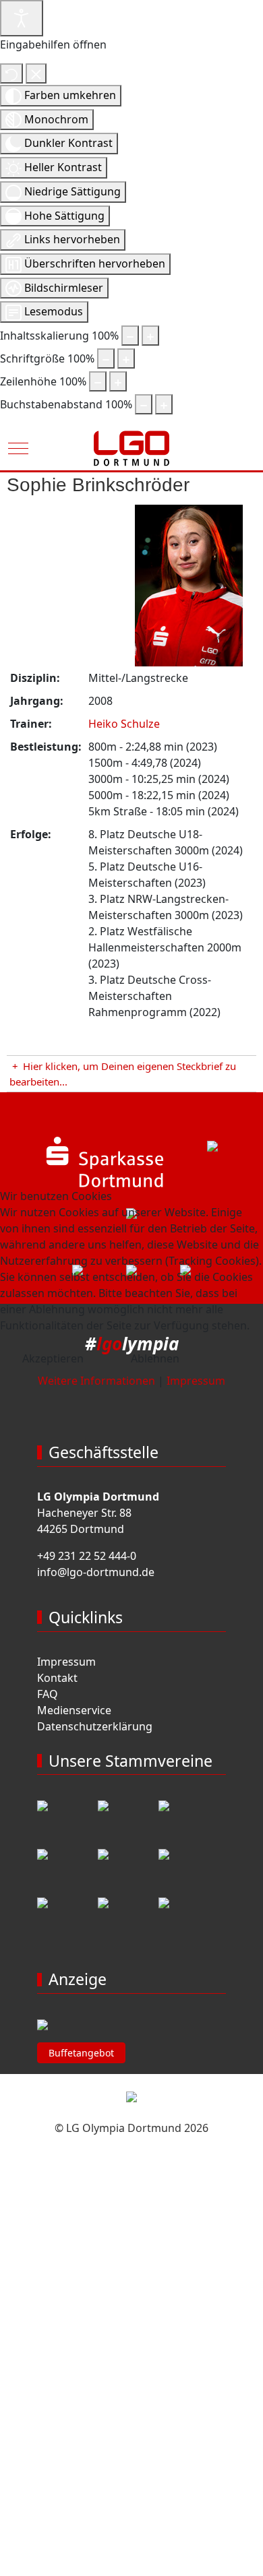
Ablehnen (155, 1358)
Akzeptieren (53, 1358)
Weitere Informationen (96, 1381)
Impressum (196, 1381)
